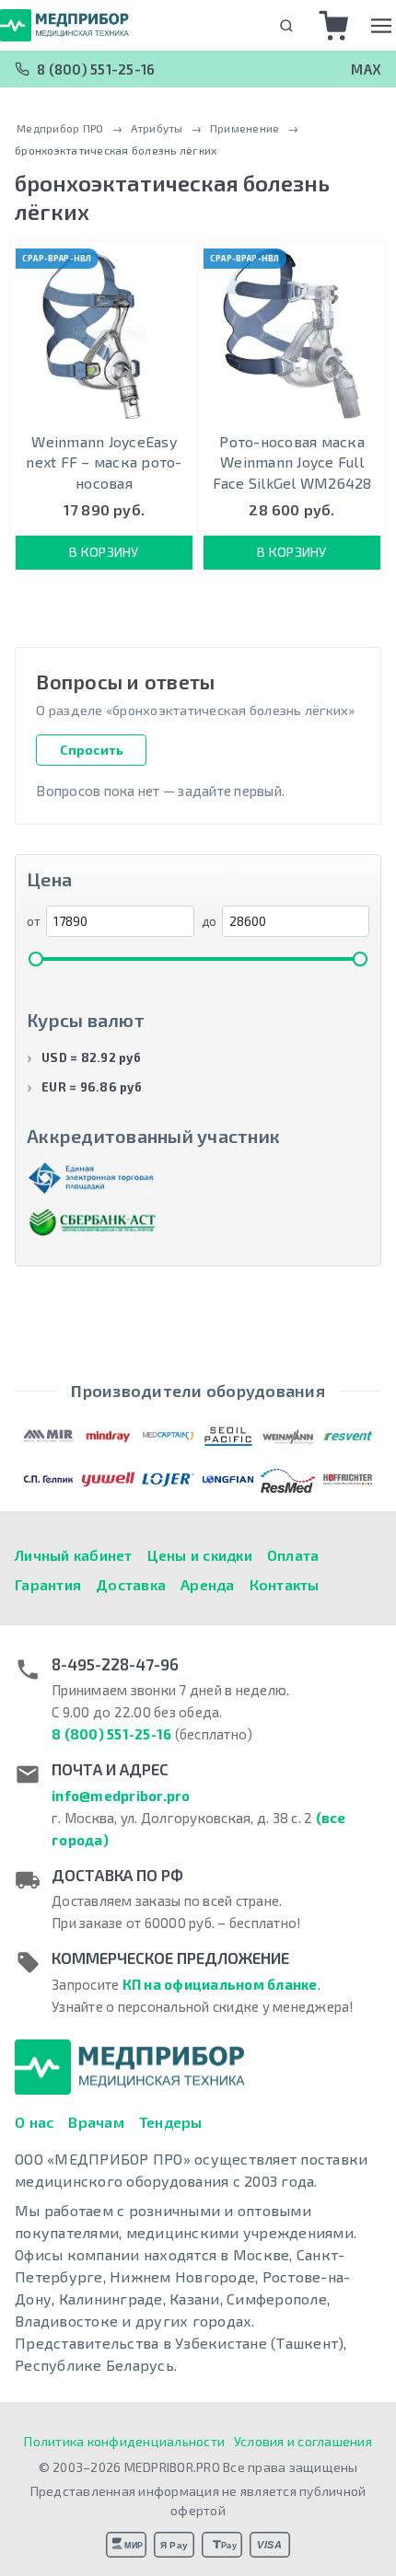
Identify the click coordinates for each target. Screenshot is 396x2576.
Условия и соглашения (303, 2441)
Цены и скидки (200, 1555)
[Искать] (286, 25)
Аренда (208, 1584)
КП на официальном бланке (220, 1984)
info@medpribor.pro (121, 1796)
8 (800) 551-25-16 (96, 69)
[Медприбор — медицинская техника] (64, 25)
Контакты (285, 1584)
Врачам (96, 2122)
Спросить (92, 750)
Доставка (131, 1584)
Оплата (293, 1555)
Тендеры (171, 2122)
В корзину (104, 552)
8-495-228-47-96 (115, 1664)
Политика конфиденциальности (124, 2441)
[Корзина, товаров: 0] (334, 26)
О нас (34, 2122)
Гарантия (48, 1584)
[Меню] (381, 26)
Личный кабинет (74, 1555)
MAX (366, 69)
